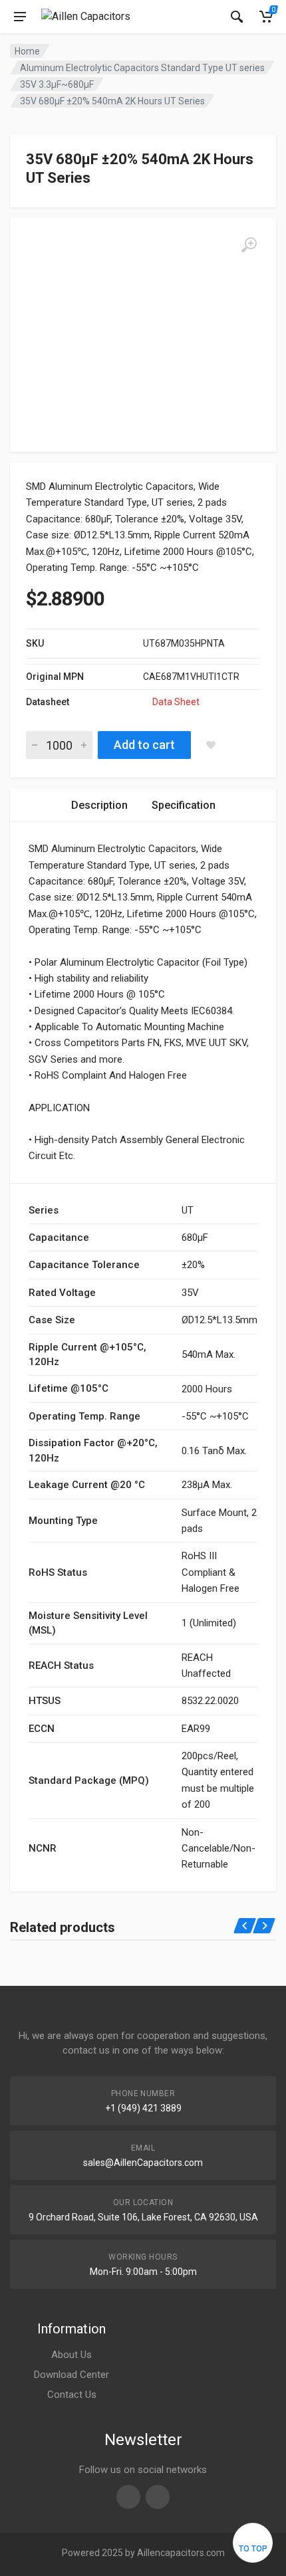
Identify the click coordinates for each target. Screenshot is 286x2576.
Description (99, 805)
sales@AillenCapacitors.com (143, 2163)
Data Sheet (176, 702)
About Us (71, 2355)
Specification (184, 805)
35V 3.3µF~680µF (57, 84)
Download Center (71, 2375)
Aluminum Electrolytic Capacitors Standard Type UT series (142, 68)
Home (27, 51)
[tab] (99, 805)
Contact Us (72, 2395)
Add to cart (144, 745)
